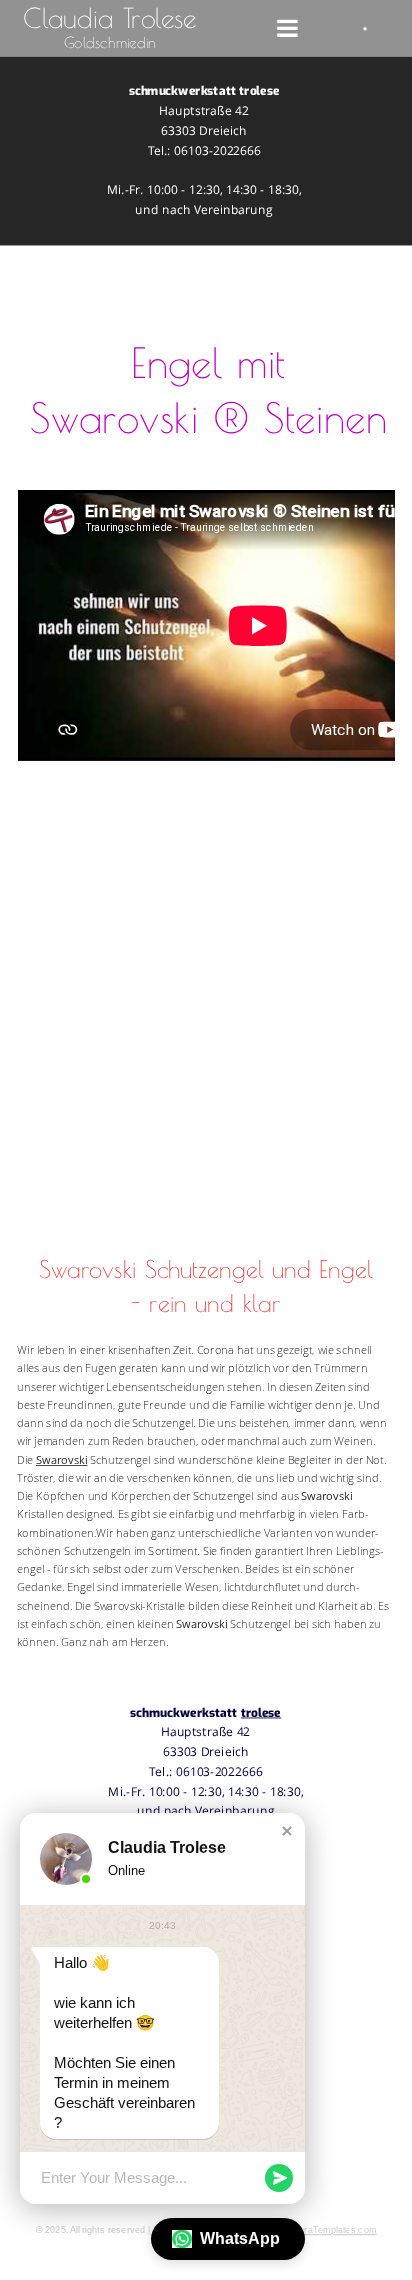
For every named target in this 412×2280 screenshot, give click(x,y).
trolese (261, 1713)
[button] (287, 1831)
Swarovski (62, 1459)
